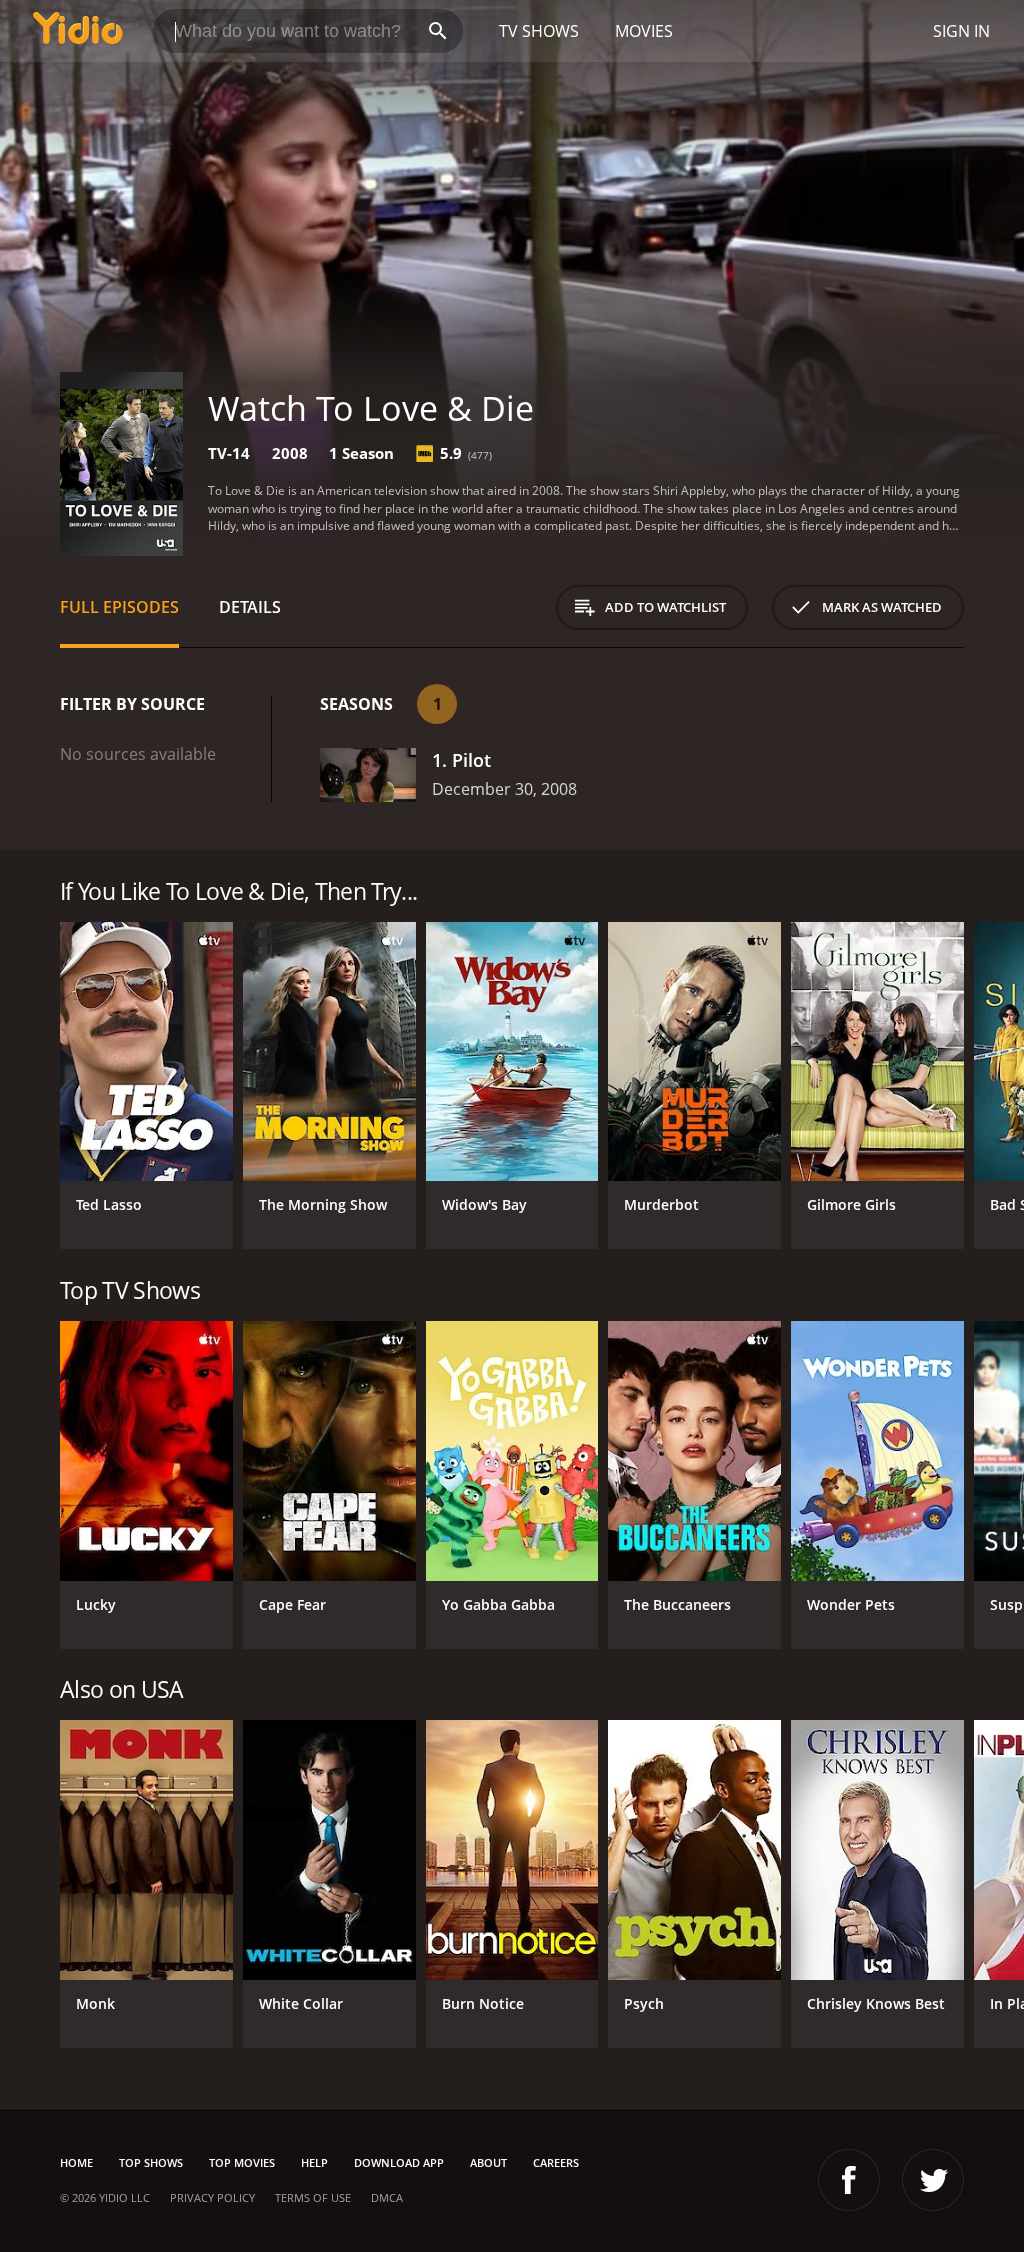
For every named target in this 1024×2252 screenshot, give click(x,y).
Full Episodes (119, 607)
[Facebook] (849, 2180)
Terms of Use (313, 2197)
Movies (644, 31)
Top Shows (151, 2162)
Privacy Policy (212, 2197)
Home (76, 2162)
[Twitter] (933, 2180)
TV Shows (539, 31)
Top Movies (242, 2162)
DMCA (387, 2197)
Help (314, 2162)
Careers (556, 2162)
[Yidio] (78, 31)
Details (250, 607)
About (488, 2162)
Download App (399, 2162)
